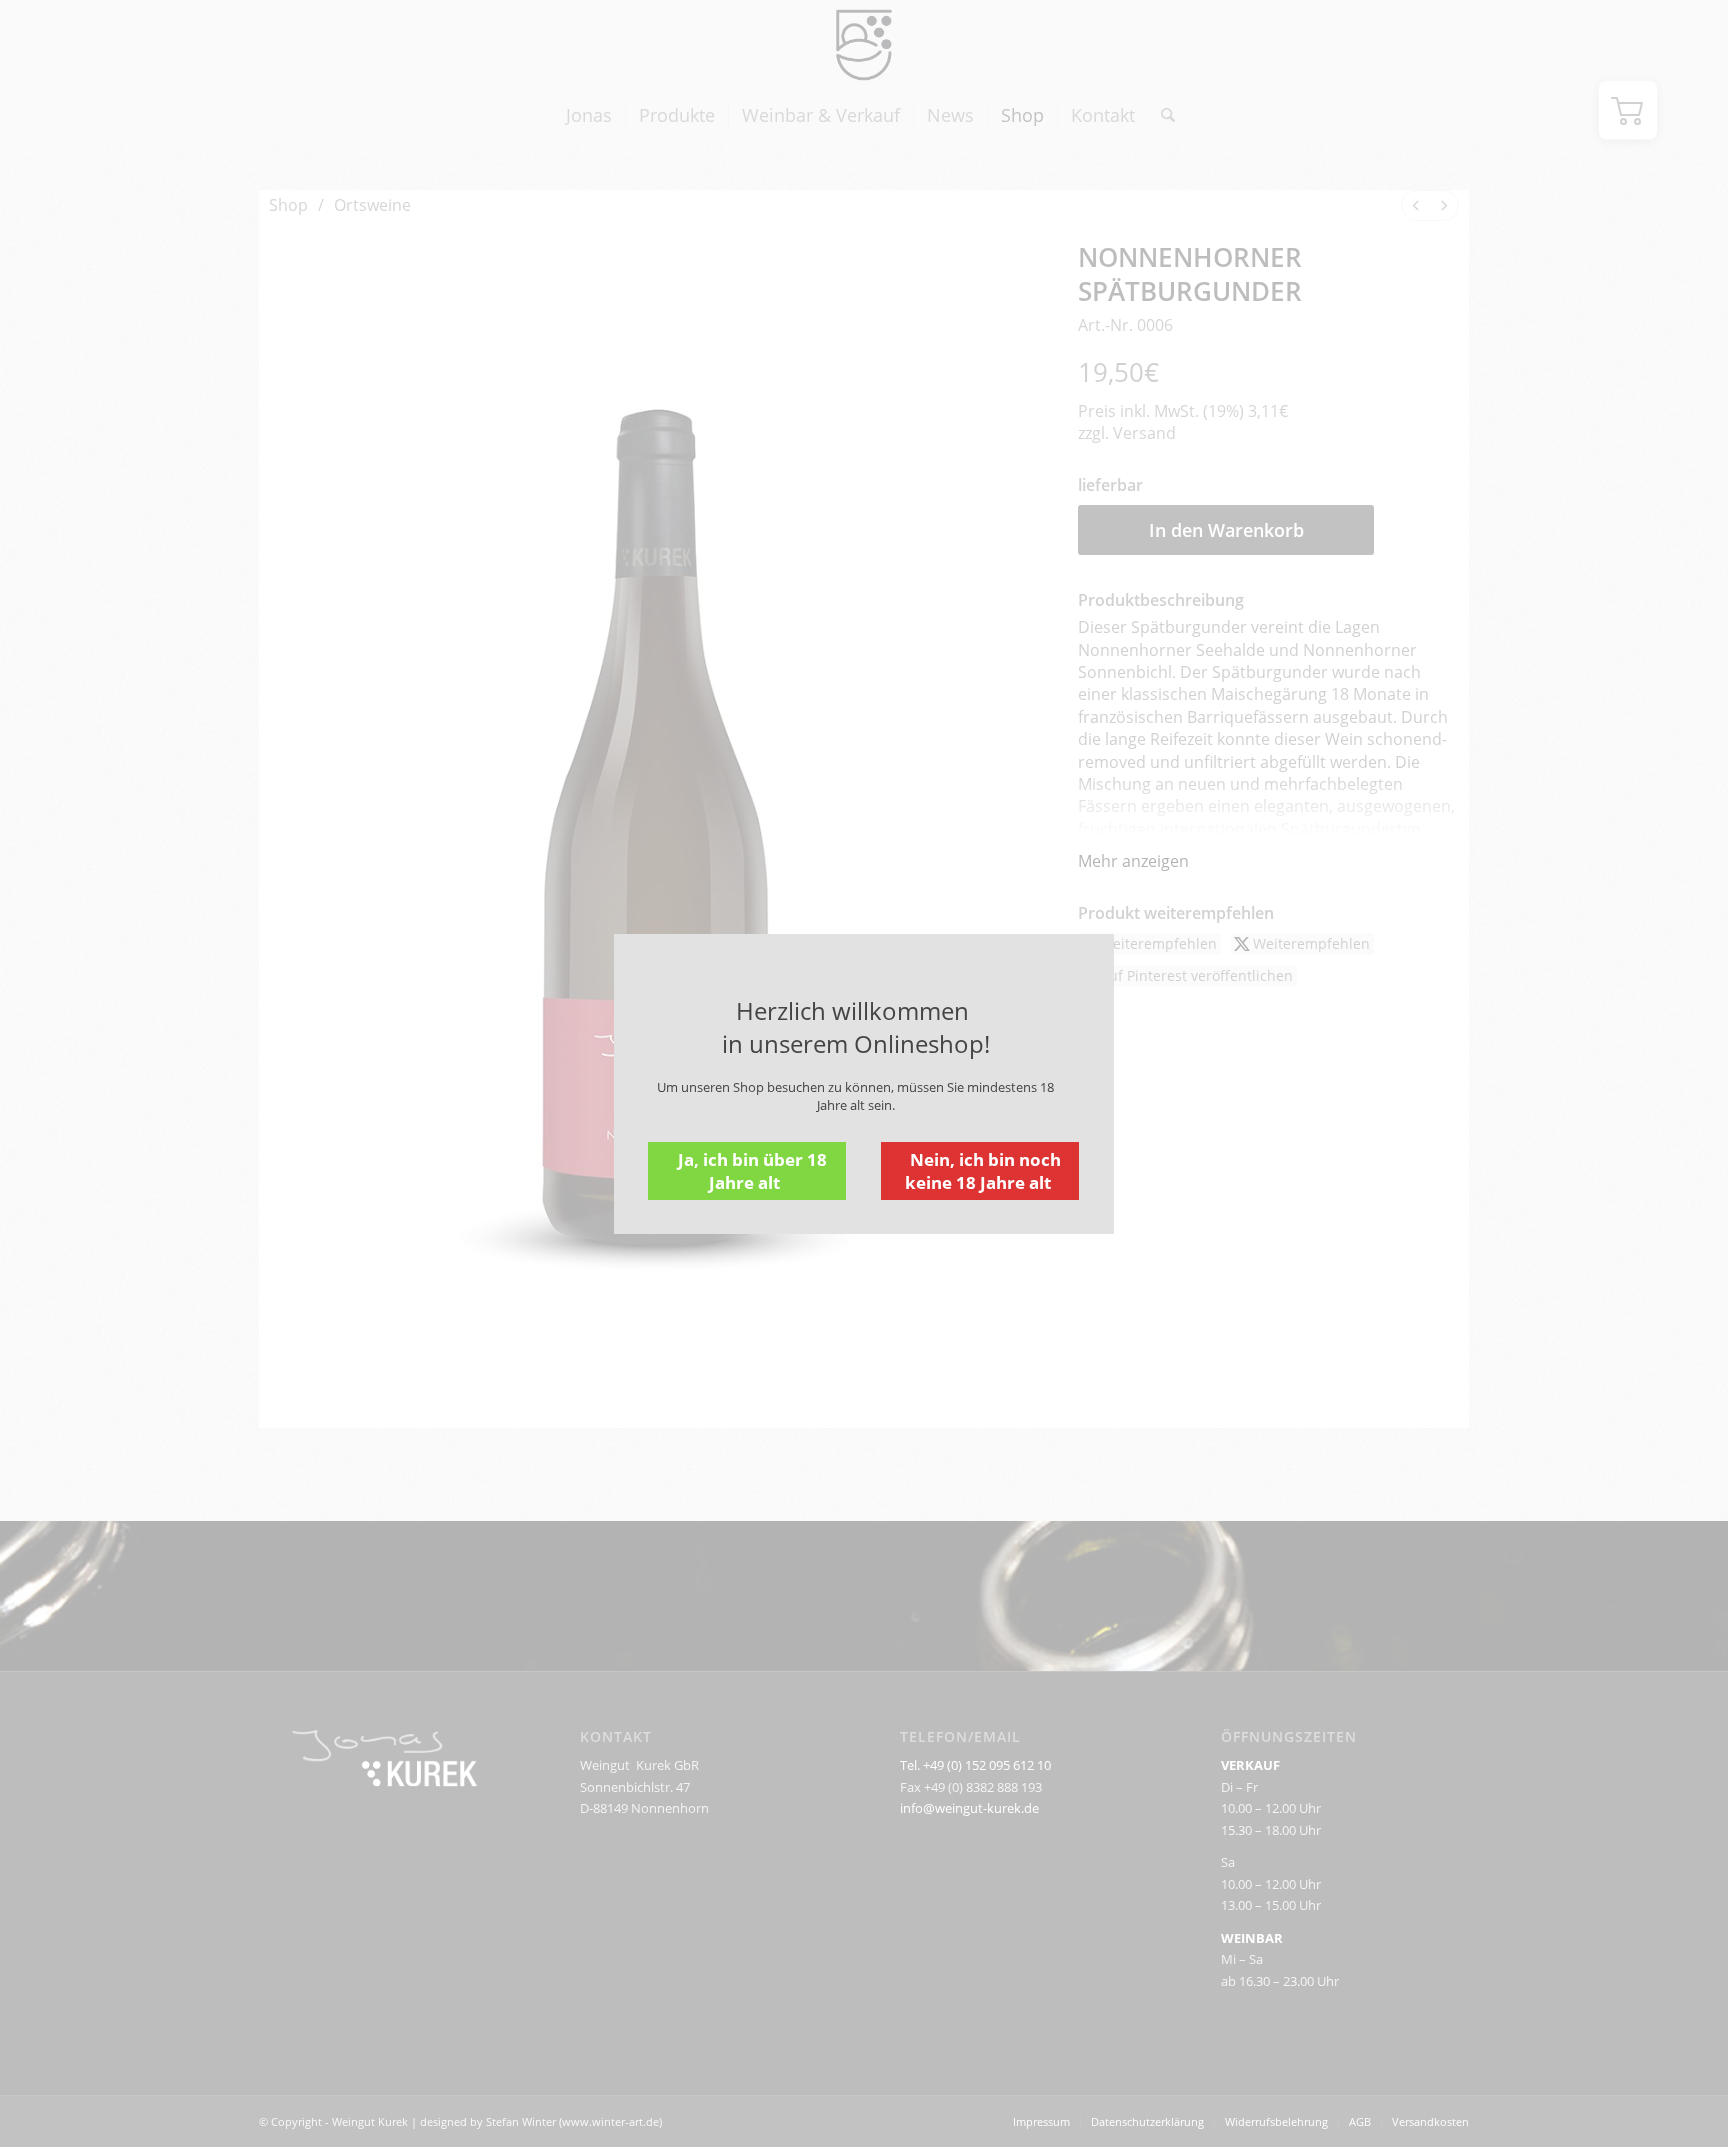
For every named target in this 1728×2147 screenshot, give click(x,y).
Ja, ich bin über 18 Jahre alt (752, 1171)
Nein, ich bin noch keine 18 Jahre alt (983, 1171)
